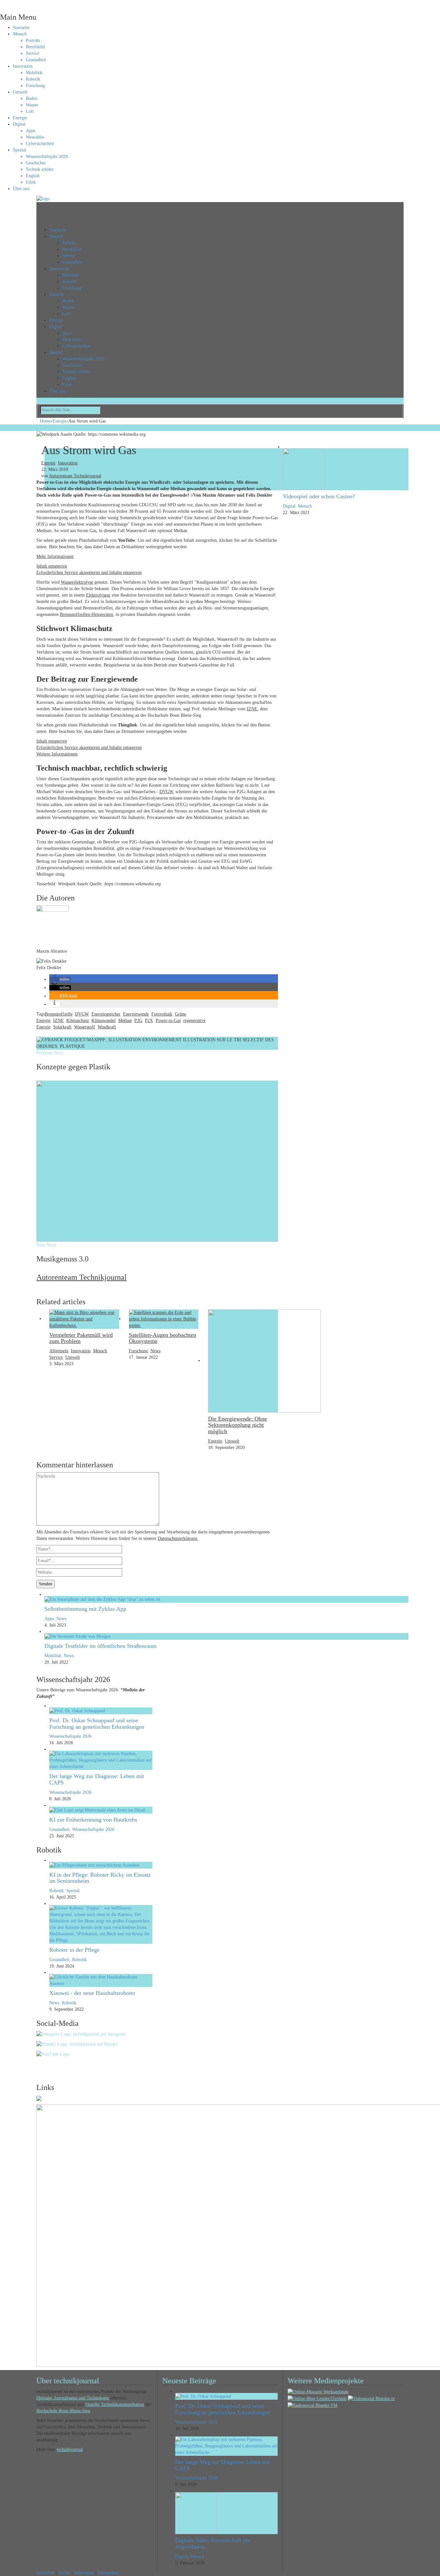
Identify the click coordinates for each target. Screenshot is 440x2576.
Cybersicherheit (40, 144)
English (33, 176)
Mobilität (34, 73)
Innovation (23, 66)
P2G (138, 1021)
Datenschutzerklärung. (178, 1538)
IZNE (252, 709)
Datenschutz (109, 2573)
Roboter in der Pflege (74, 1950)
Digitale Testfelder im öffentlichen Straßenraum (100, 1646)
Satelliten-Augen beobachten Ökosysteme (163, 1338)
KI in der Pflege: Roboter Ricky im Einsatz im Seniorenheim (100, 1878)
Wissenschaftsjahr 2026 (47, 156)
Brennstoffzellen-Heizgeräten (86, 614)
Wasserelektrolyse (77, 582)
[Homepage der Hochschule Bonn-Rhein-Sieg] (39, 2098)
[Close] (2, 3)
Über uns (21, 189)
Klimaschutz (78, 1021)
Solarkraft (62, 1027)
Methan (125, 1021)
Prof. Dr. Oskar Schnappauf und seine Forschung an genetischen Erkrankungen (97, 1724)
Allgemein (59, 1351)
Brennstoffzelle (59, 1014)
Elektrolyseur (98, 595)
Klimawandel (104, 1021)
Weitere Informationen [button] (57, 754)
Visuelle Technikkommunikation (115, 2404)
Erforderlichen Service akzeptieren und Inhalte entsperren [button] (89, 573)
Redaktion (46, 2573)
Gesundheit (36, 60)
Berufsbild (35, 47)
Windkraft (107, 1027)
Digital (19, 124)
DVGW (166, 792)
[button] (60, 979)
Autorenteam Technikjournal (75, 476)
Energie (20, 118)
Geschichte (36, 163)
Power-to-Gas (168, 1021)
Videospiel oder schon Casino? (319, 496)
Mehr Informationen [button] (55, 556)
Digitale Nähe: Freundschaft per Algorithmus (213, 2543)
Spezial (19, 150)
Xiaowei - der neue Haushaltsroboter (92, 1993)
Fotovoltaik (162, 1014)
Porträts (33, 40)
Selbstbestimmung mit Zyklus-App (85, 1609)
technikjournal (70, 2450)
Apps (30, 131)
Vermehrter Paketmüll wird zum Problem (81, 1338)
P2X (149, 1021)
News (155, 1351)
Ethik (31, 182)
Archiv (64, 2573)
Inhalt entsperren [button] (52, 566)
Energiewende (136, 1014)
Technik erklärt (40, 169)
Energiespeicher (106, 1014)
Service (33, 53)
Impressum (84, 2573)
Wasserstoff (85, 1027)
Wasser (32, 105)
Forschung (35, 86)
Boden (32, 98)
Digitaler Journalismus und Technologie (73, 2398)
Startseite (21, 28)
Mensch (20, 34)
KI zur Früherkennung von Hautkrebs (93, 1820)
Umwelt (20, 92)
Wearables (35, 137)
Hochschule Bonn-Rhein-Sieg (63, 2411)
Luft (30, 111)
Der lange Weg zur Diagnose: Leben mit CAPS (97, 1779)
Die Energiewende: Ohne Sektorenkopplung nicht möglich (238, 1425)
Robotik (33, 79)
